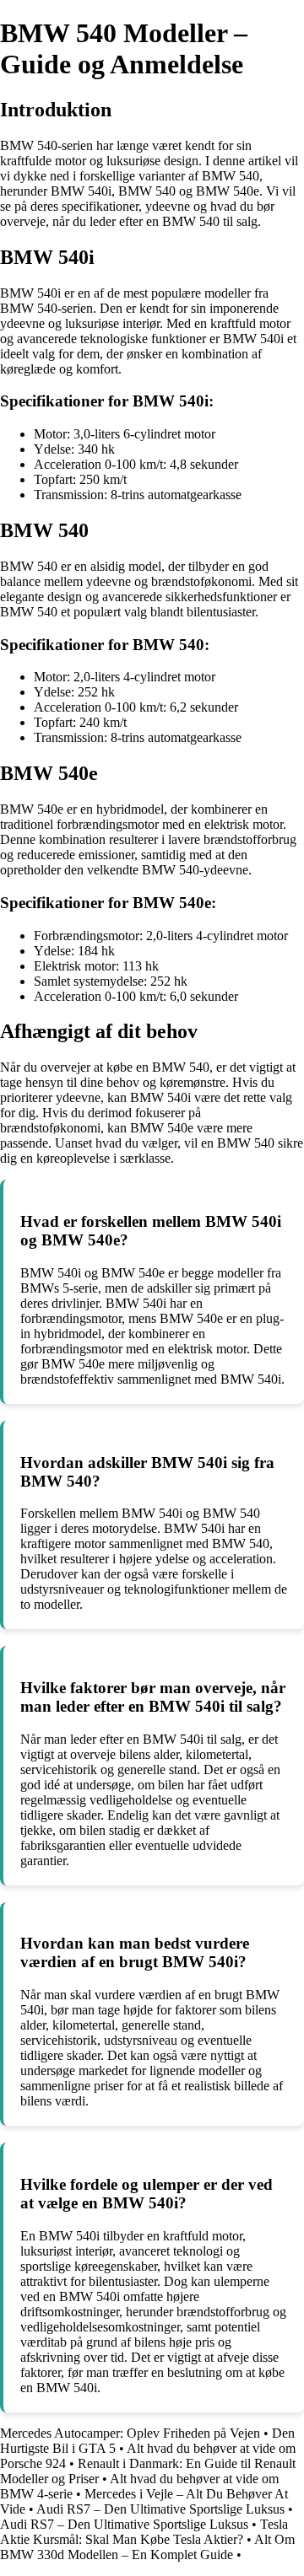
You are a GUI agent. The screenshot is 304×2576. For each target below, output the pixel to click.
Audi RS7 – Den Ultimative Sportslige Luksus (160, 2509)
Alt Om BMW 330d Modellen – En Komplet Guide (147, 2547)
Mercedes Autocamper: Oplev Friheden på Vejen (130, 2433)
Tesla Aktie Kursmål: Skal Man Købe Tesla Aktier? (144, 2532)
